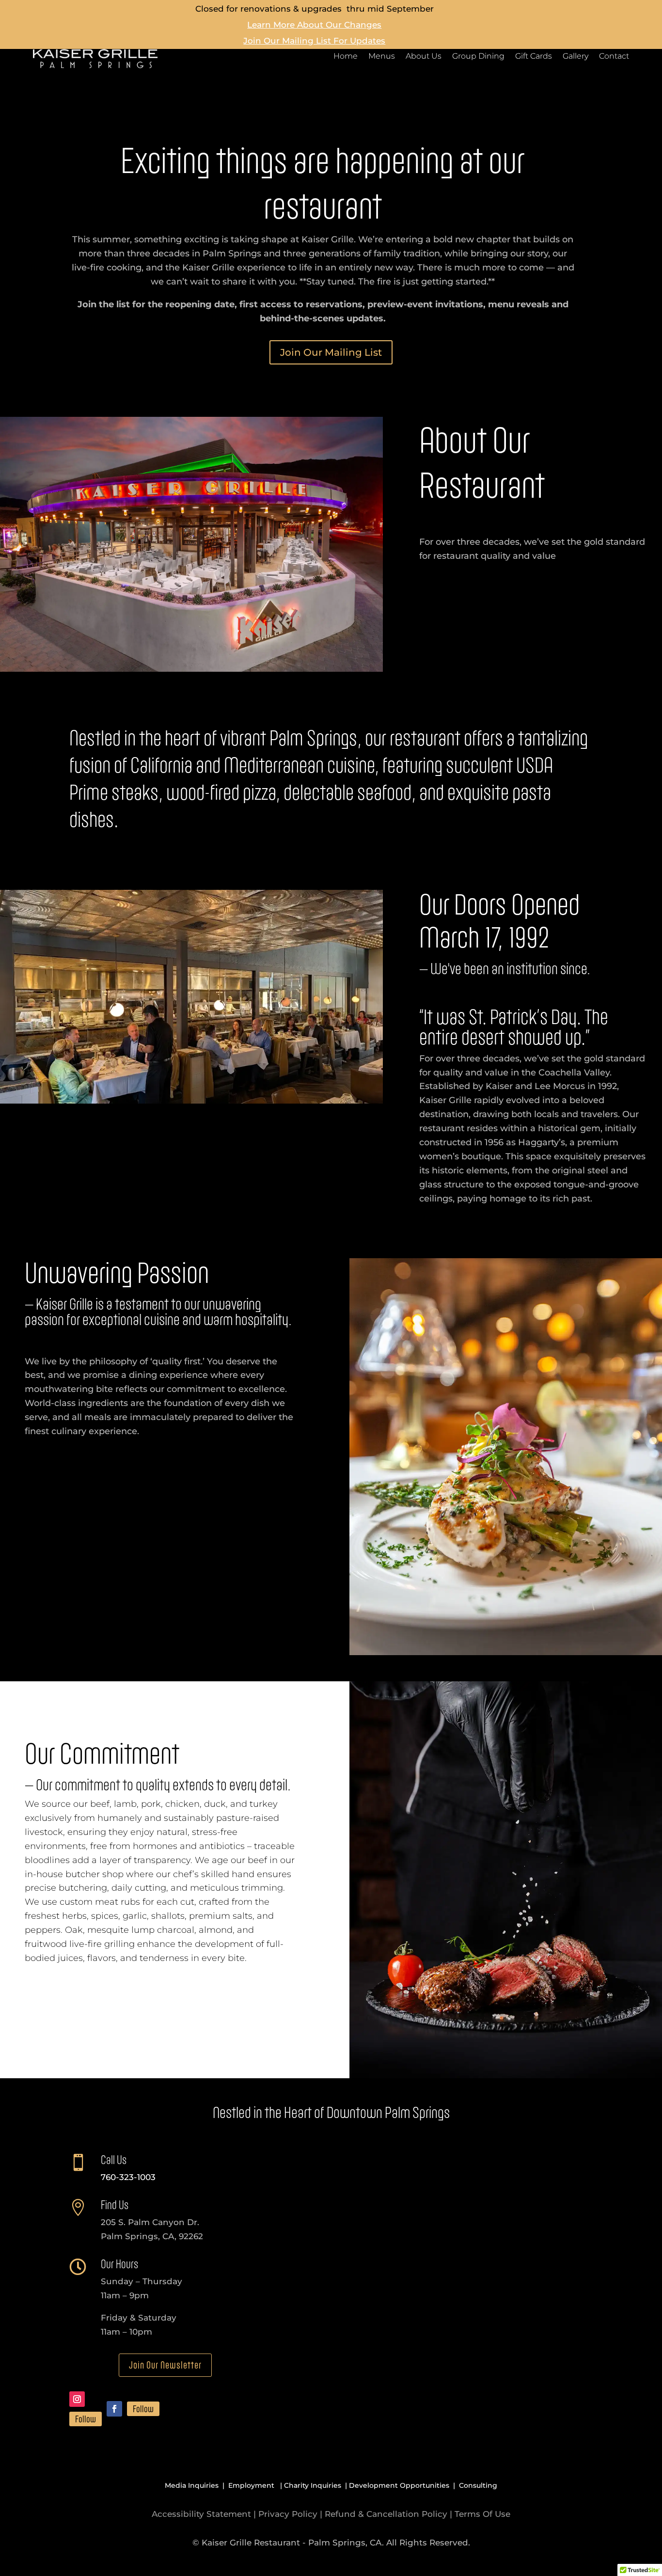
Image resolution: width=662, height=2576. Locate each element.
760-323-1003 (128, 2177)
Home (346, 57)
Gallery (575, 57)
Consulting (478, 2485)
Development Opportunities (399, 2485)
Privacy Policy (288, 2514)
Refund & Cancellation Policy (386, 2514)
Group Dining (478, 57)
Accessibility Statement (201, 2514)
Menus (382, 57)
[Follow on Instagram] (77, 2399)
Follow (86, 2419)
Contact (614, 57)
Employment (251, 2485)
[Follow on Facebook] (114, 2409)
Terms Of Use (482, 2514)
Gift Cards (534, 57)
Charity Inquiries (313, 2485)
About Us (424, 57)
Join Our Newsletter (165, 2365)
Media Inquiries (192, 2485)
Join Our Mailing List (331, 352)
